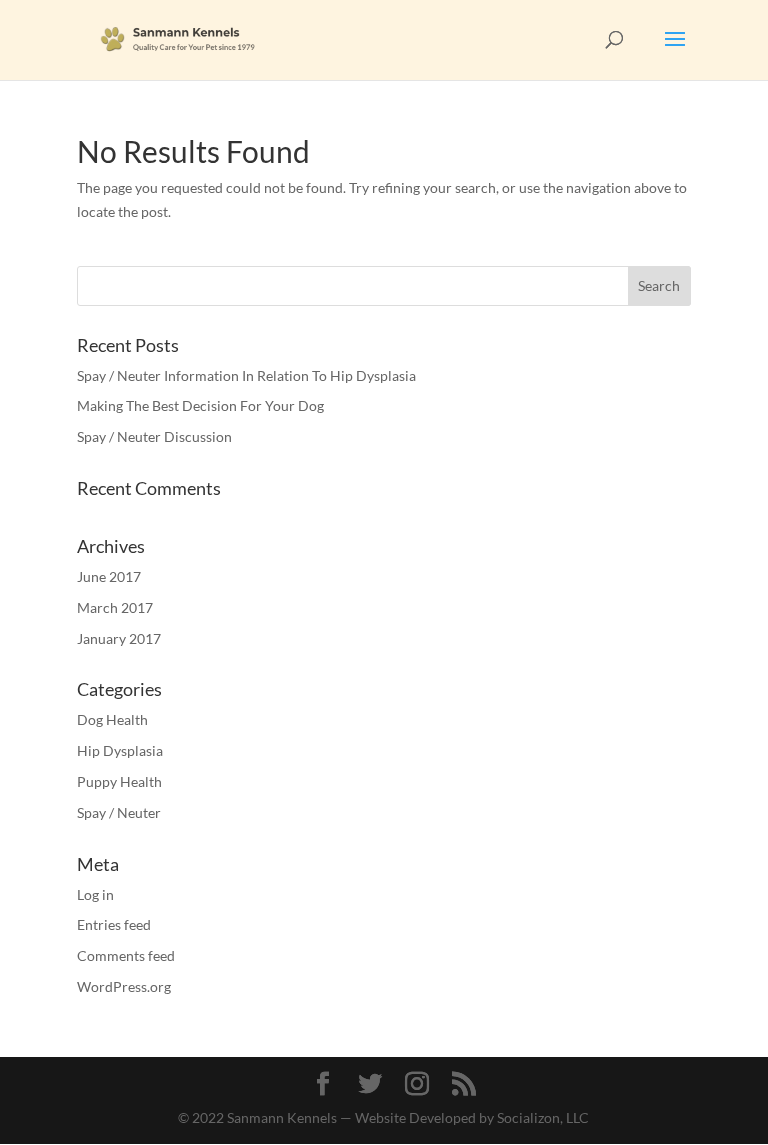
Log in (95, 894)
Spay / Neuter (119, 812)
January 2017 (119, 638)
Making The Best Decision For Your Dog (200, 405)
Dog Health (112, 719)
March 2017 (115, 607)
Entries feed (114, 924)
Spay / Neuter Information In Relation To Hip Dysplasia (246, 375)
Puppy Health (119, 781)
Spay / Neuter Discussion (154, 436)
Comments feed (126, 955)
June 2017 (109, 576)
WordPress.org (124, 986)
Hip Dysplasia (120, 750)
